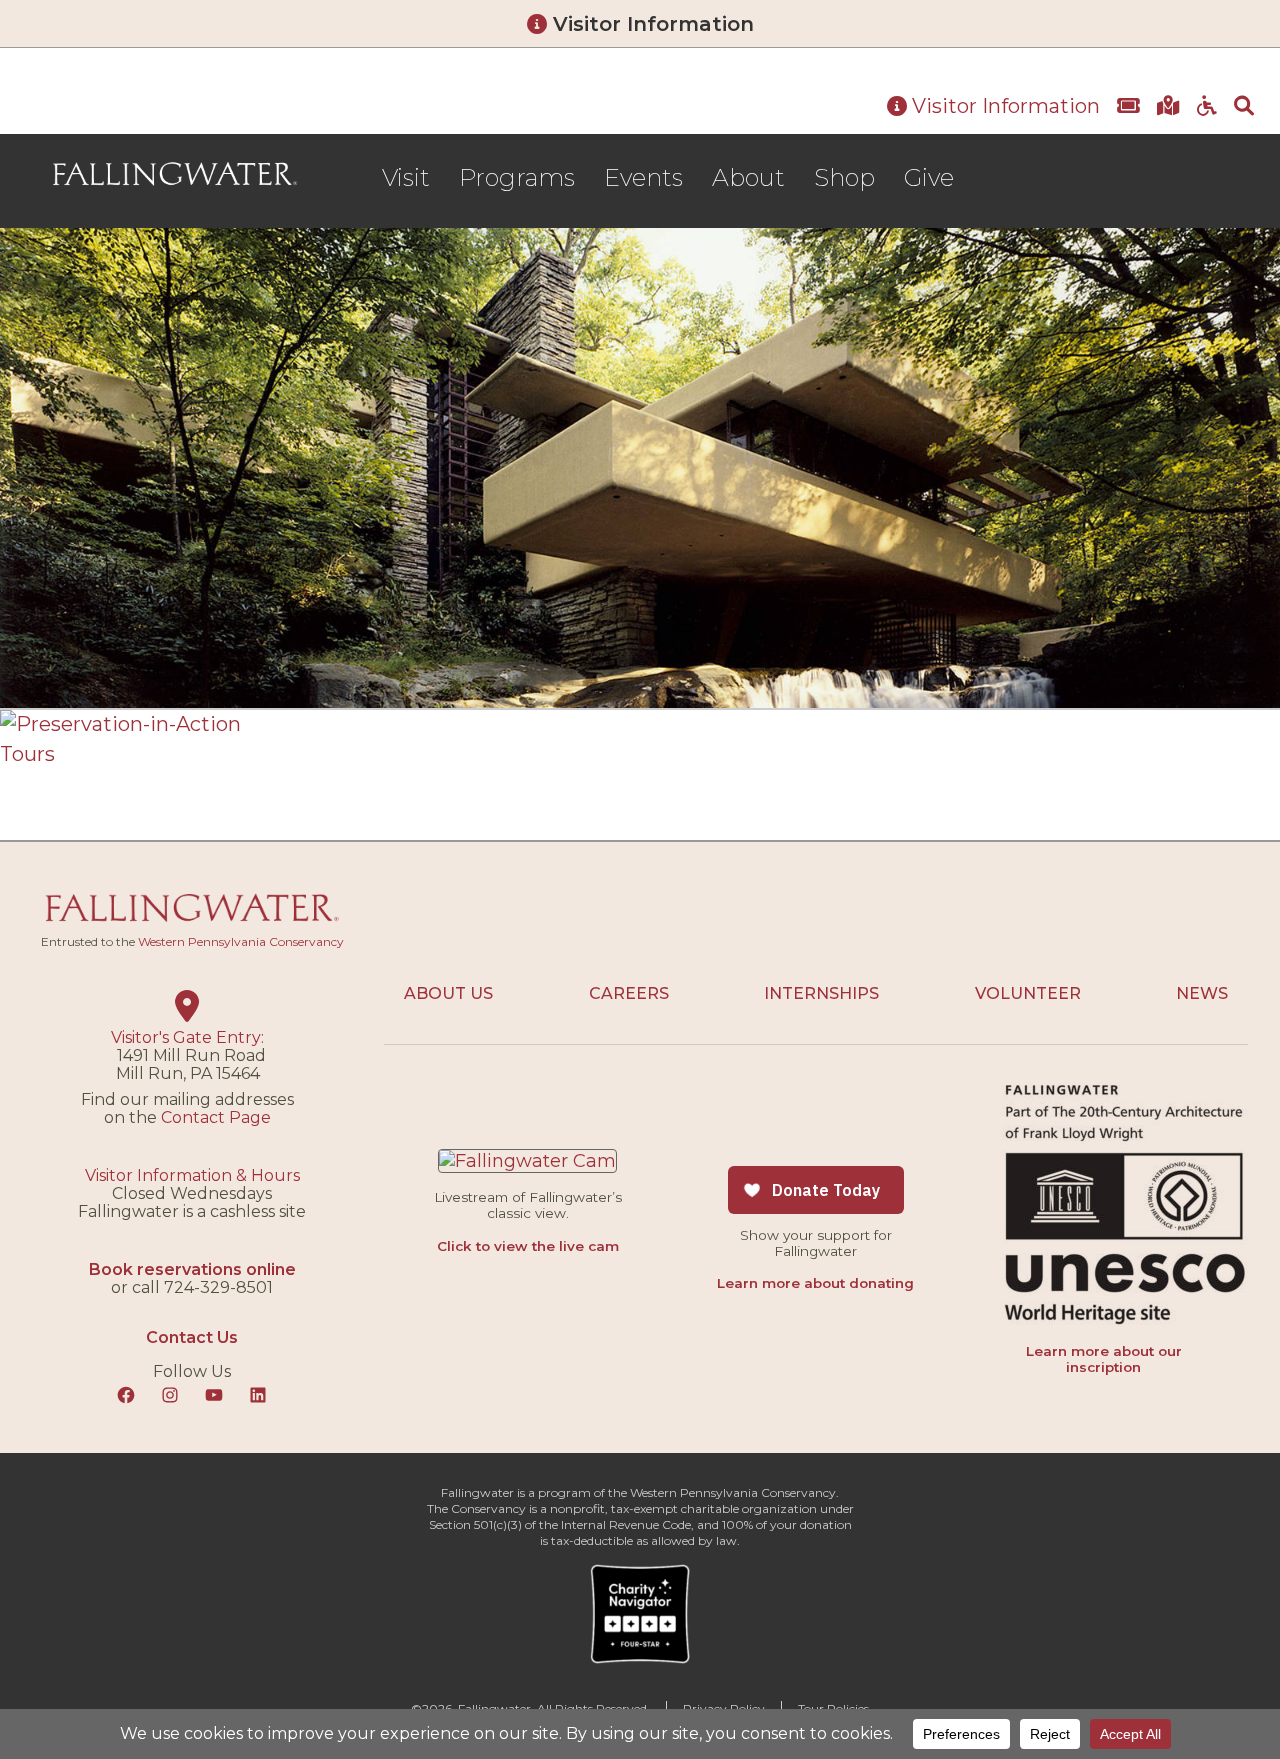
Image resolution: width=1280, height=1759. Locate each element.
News (1202, 993)
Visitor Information (650, 24)
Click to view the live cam (528, 1246)
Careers (629, 993)
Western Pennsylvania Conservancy (241, 941)
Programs (517, 177)
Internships (821, 993)
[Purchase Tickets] (1128, 107)
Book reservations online (192, 1269)
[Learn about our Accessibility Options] (1207, 107)
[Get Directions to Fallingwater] (1168, 107)
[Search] (1244, 107)
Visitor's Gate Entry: (187, 1037)
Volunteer (1028, 993)
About (748, 177)
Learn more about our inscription (1104, 1359)
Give (929, 177)
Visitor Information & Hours (192, 1175)
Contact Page (216, 1117)
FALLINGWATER (175, 175)
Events (643, 177)
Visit (406, 177)
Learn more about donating (815, 1283)
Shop (844, 177)
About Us (448, 993)
